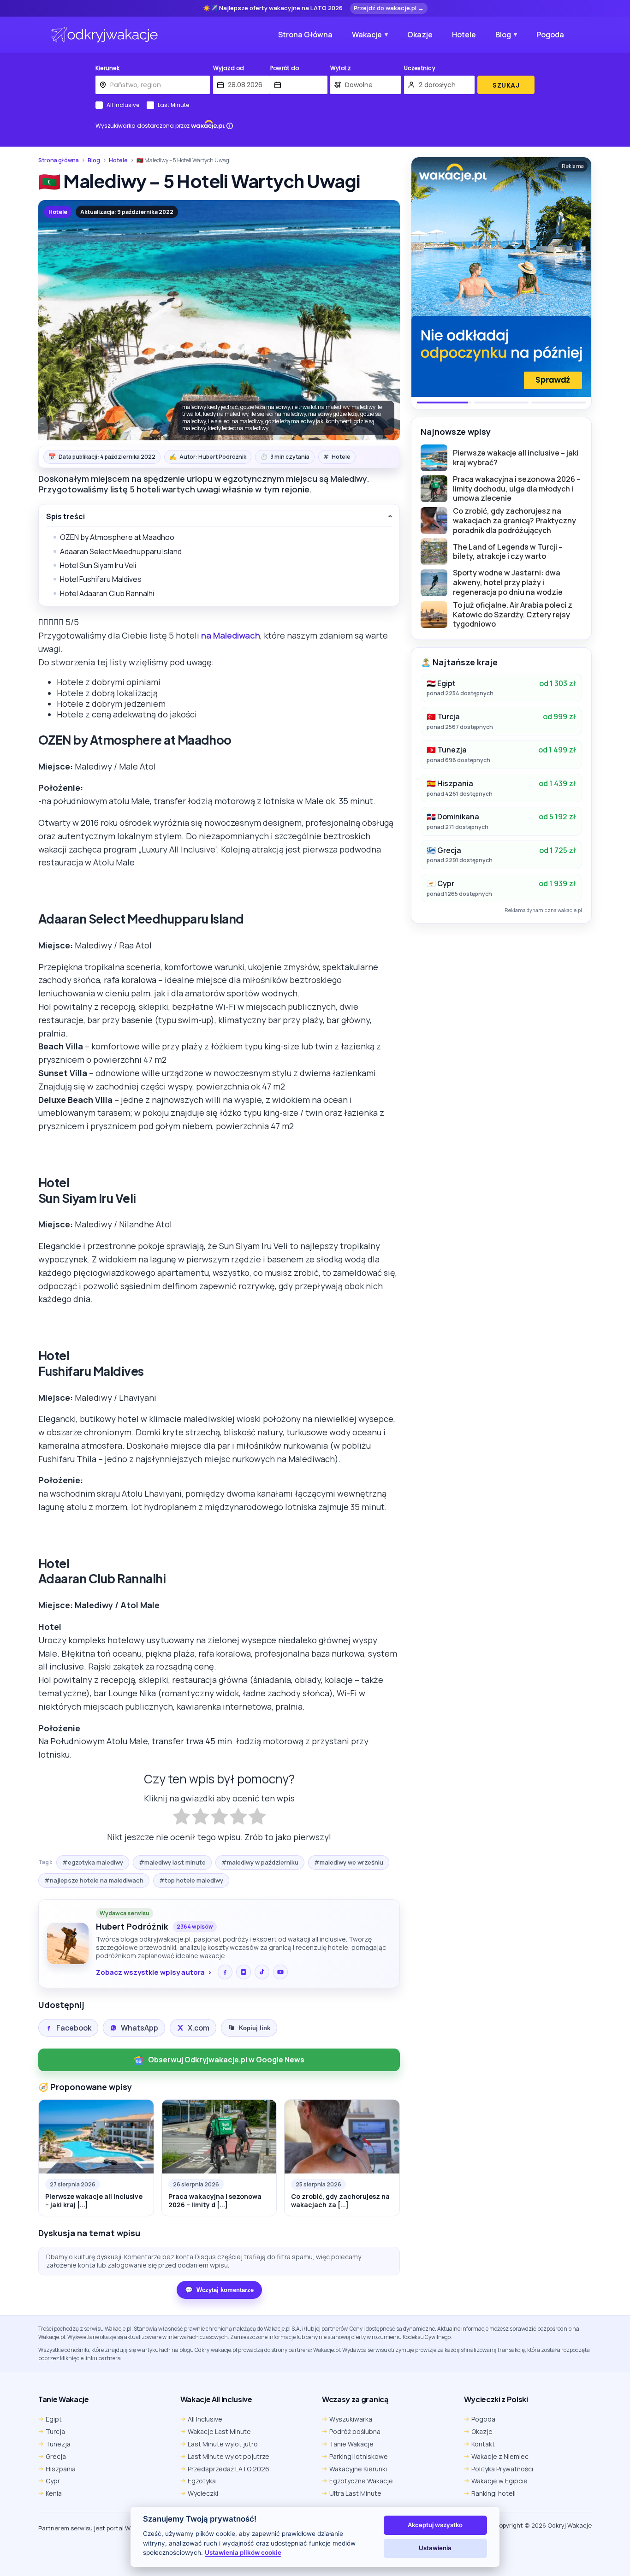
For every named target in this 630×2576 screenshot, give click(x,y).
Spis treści (65, 517)
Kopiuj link (255, 2028)
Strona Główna (305, 35)
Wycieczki (203, 2493)
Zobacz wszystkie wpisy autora (150, 1972)
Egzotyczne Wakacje (361, 2481)
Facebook (74, 2028)
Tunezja (58, 2444)
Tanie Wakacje (351, 2444)
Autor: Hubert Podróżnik (208, 456)
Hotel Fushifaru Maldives (101, 579)
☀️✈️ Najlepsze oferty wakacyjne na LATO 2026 (273, 8)
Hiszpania (61, 2469)
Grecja (56, 2456)
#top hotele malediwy (191, 1880)
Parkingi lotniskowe (359, 2456)
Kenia (54, 2493)
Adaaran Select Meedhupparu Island (121, 551)
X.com (199, 2028)
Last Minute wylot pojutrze (229, 2456)
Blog (503, 35)
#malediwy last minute (172, 1862)
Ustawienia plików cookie (243, 2552)
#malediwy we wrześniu (349, 1862)
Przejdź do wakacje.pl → (389, 8)
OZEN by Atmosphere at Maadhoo (117, 537)
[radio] (181, 1818)
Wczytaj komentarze (219, 2290)
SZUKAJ (506, 85)
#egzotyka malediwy (93, 1862)
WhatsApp (140, 2028)
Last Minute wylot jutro (223, 2444)
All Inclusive (123, 105)
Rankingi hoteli (493, 2493)
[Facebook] (225, 1972)
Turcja (55, 2431)
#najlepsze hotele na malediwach (94, 1880)
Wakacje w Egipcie (499, 2481)
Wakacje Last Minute (219, 2431)
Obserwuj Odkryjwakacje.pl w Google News (226, 2060)
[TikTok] (262, 1972)
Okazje (420, 35)
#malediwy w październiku (260, 1862)
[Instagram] (244, 1972)
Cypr (53, 2481)
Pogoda (550, 35)
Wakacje (367, 35)
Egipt (54, 2419)
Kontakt (483, 2444)
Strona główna (59, 160)
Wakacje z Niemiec (500, 2456)
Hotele (464, 35)
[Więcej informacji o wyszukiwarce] (230, 126)
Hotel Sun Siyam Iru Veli (98, 565)
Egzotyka (202, 2481)
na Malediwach (231, 635)
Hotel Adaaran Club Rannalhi (107, 593)
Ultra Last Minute (355, 2493)
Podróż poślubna (355, 2431)
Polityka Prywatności (502, 2469)
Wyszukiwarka (351, 2419)
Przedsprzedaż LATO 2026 (229, 2469)
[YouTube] (280, 1972)
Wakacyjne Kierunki (358, 2469)
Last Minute (173, 105)
